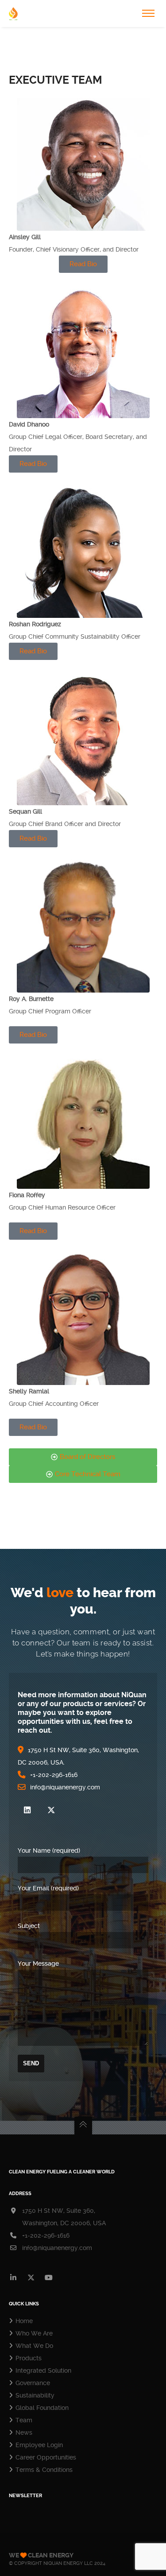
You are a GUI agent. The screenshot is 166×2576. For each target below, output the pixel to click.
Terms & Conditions (44, 2470)
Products (29, 2358)
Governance (33, 2383)
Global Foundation (42, 2408)
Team (24, 2420)
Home (24, 2321)
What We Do (34, 2346)
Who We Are (34, 2333)
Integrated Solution (43, 2370)
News (24, 2432)
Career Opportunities (46, 2457)
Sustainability (35, 2395)
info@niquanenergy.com (57, 2248)
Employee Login (39, 2445)
